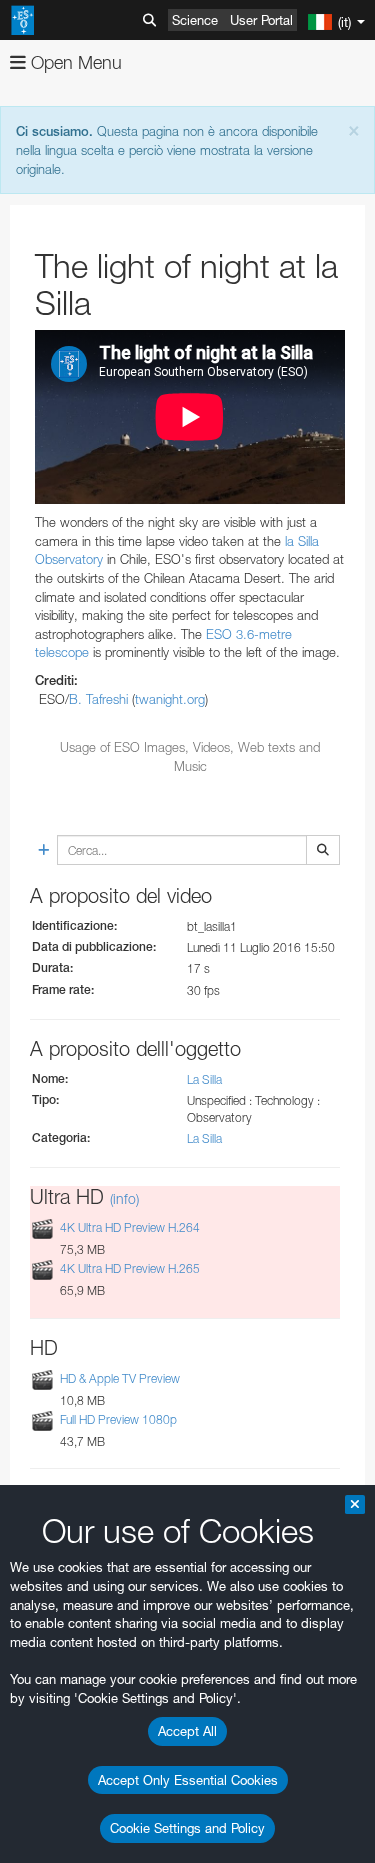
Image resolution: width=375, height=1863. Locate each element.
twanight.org (170, 699)
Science (195, 20)
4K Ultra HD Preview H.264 (130, 1227)
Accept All (187, 1731)
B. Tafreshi (98, 699)
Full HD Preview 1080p (118, 1419)
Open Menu (74, 62)
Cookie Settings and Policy (187, 1828)
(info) (124, 1198)
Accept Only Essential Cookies (188, 1780)
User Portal (261, 20)
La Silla (204, 1079)
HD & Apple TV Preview (120, 1378)
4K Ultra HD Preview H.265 (130, 1268)
